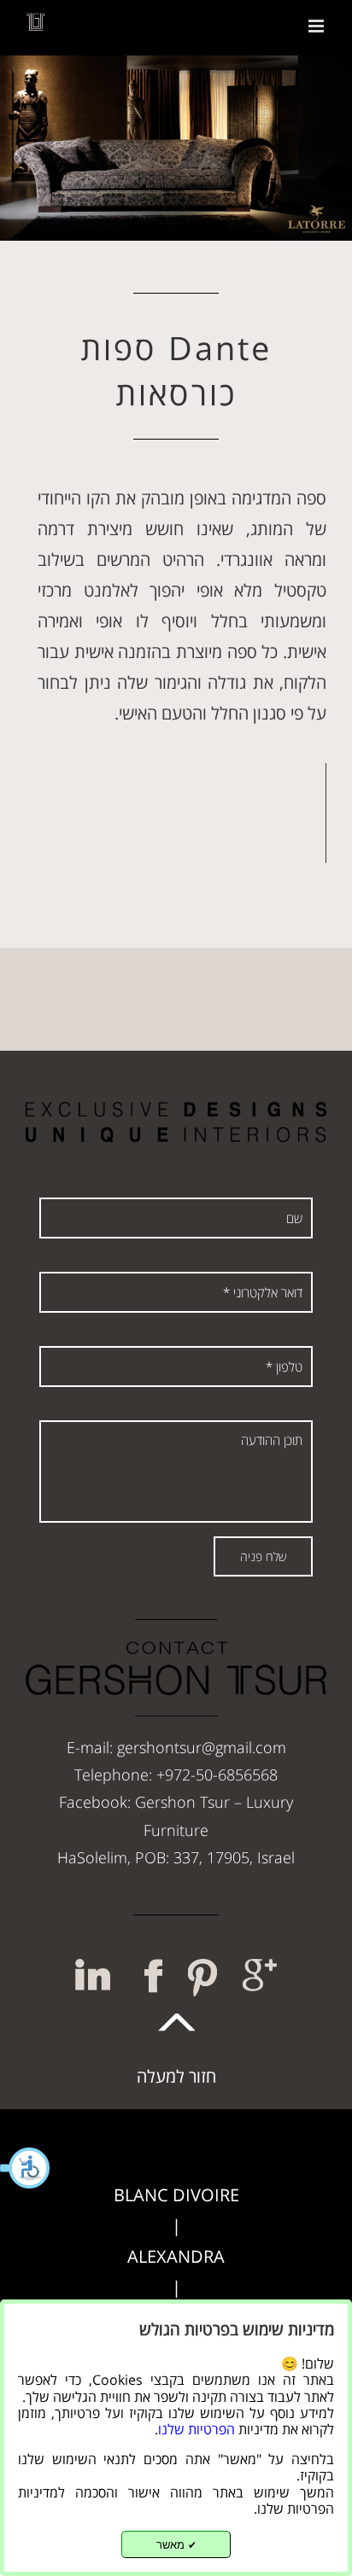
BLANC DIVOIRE (176, 2195)
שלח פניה (263, 1556)
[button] (26, 2168)
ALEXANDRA (176, 2256)
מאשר (176, 2545)
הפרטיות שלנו (197, 2429)
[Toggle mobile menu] (317, 26)
